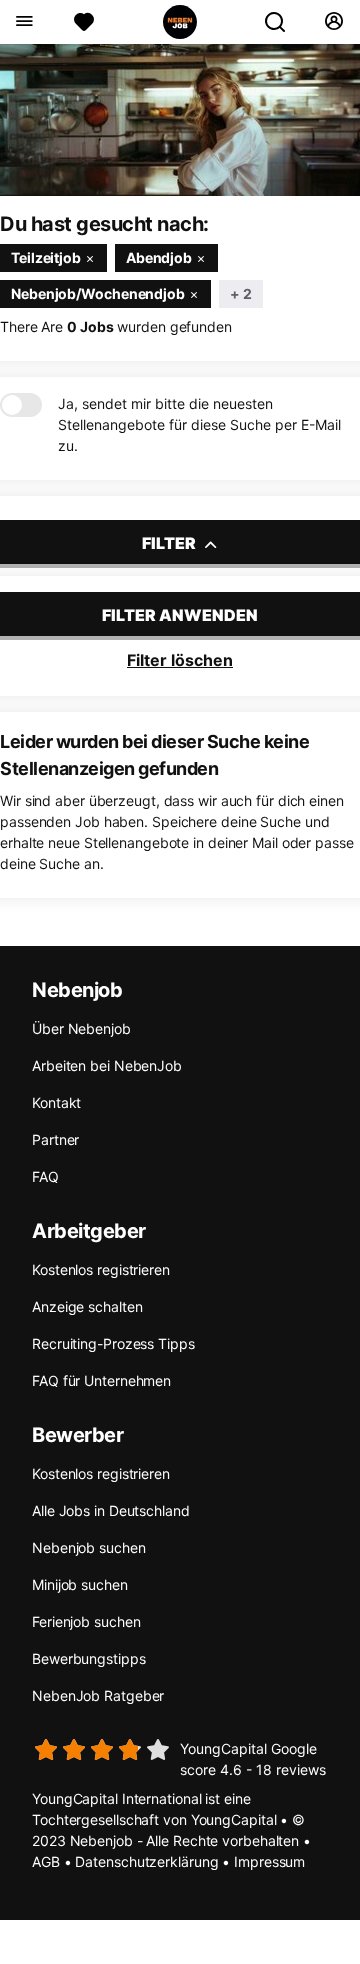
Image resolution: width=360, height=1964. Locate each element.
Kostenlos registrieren (101, 1269)
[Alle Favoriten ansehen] (84, 22)
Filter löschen (180, 660)
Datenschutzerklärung (146, 1861)
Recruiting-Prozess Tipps (113, 1343)
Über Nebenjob (81, 1028)
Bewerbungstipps (89, 1658)
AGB (46, 1861)
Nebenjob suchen (89, 1547)
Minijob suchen (80, 1584)
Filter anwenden (180, 615)
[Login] (333, 22)
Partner (55, 1139)
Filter (170, 543)
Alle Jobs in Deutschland (111, 1510)
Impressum (269, 1861)
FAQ (45, 1176)
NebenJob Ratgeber (98, 1695)
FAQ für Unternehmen (101, 1380)
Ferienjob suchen (86, 1621)
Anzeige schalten (87, 1306)
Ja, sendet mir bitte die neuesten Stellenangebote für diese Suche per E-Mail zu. (199, 424)
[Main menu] (23, 22)
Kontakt (56, 1102)
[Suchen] (283, 22)
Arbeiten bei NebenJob (107, 1065)
